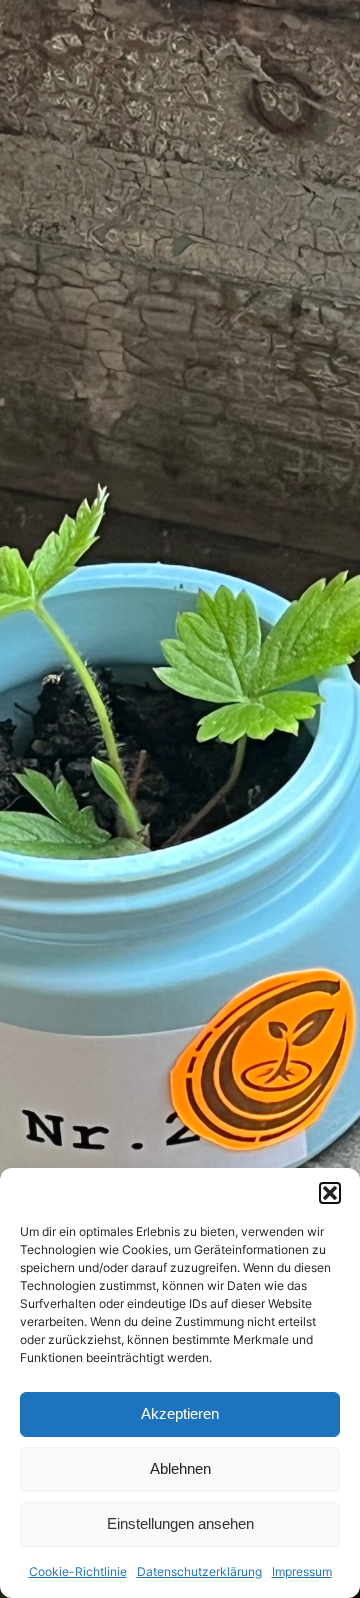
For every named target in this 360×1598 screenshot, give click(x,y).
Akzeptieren (180, 1413)
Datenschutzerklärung (199, 1571)
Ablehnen (180, 1468)
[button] (330, 1193)
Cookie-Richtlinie (78, 1571)
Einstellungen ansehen (180, 1523)
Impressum (302, 1571)
